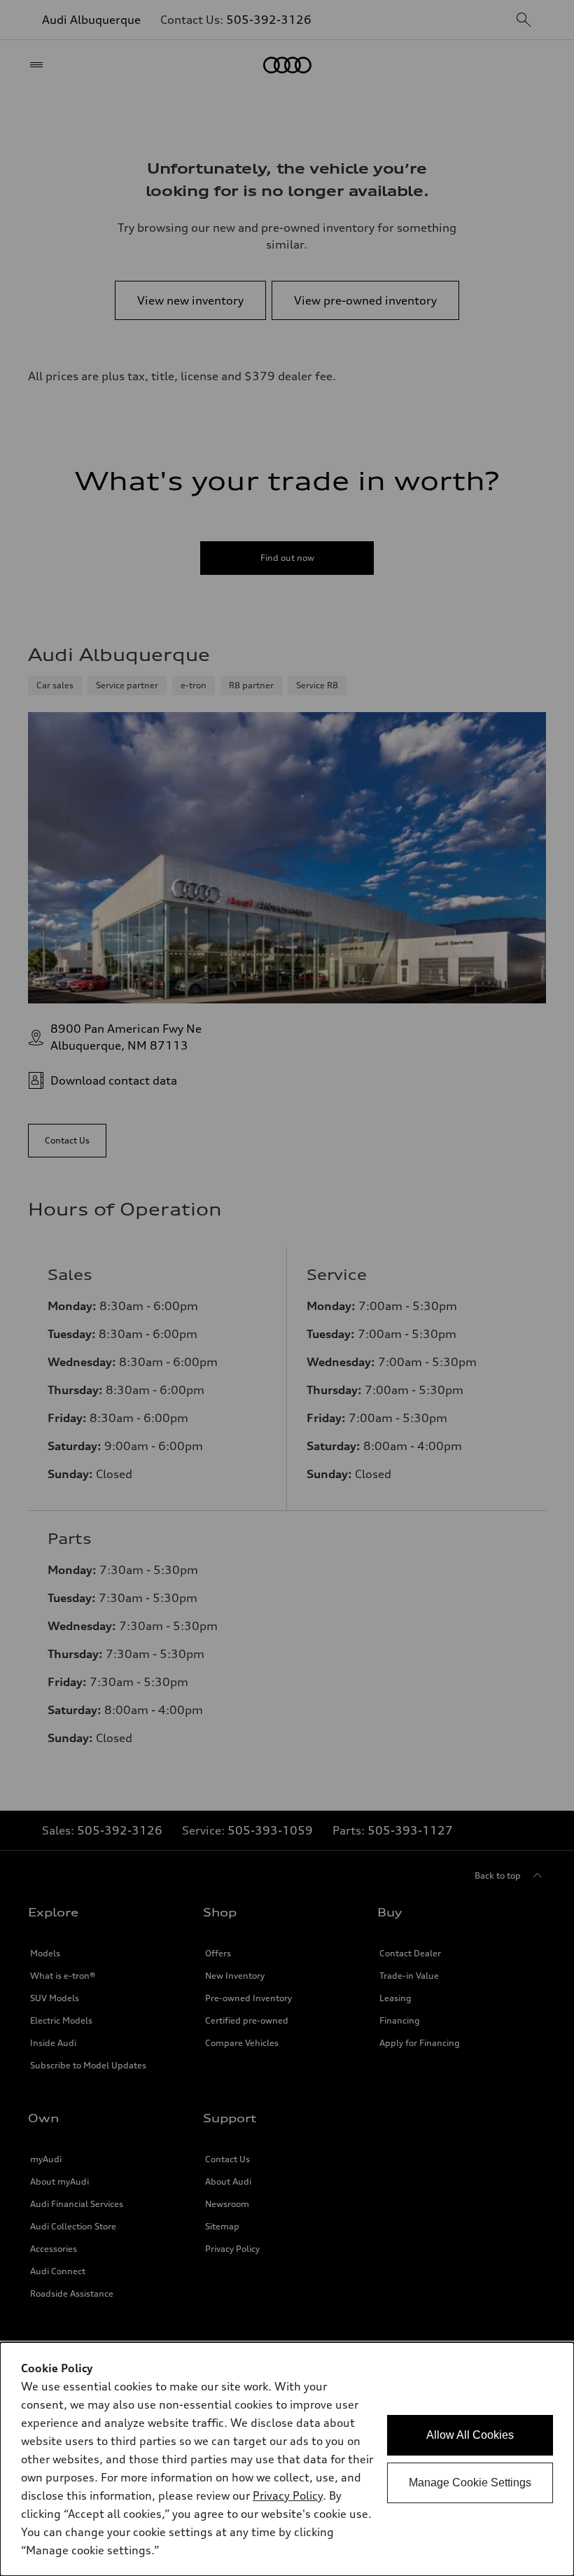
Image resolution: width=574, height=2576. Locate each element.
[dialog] (287, 2459)
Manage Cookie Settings (470, 2483)
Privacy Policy (288, 2495)
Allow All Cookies (470, 2435)
